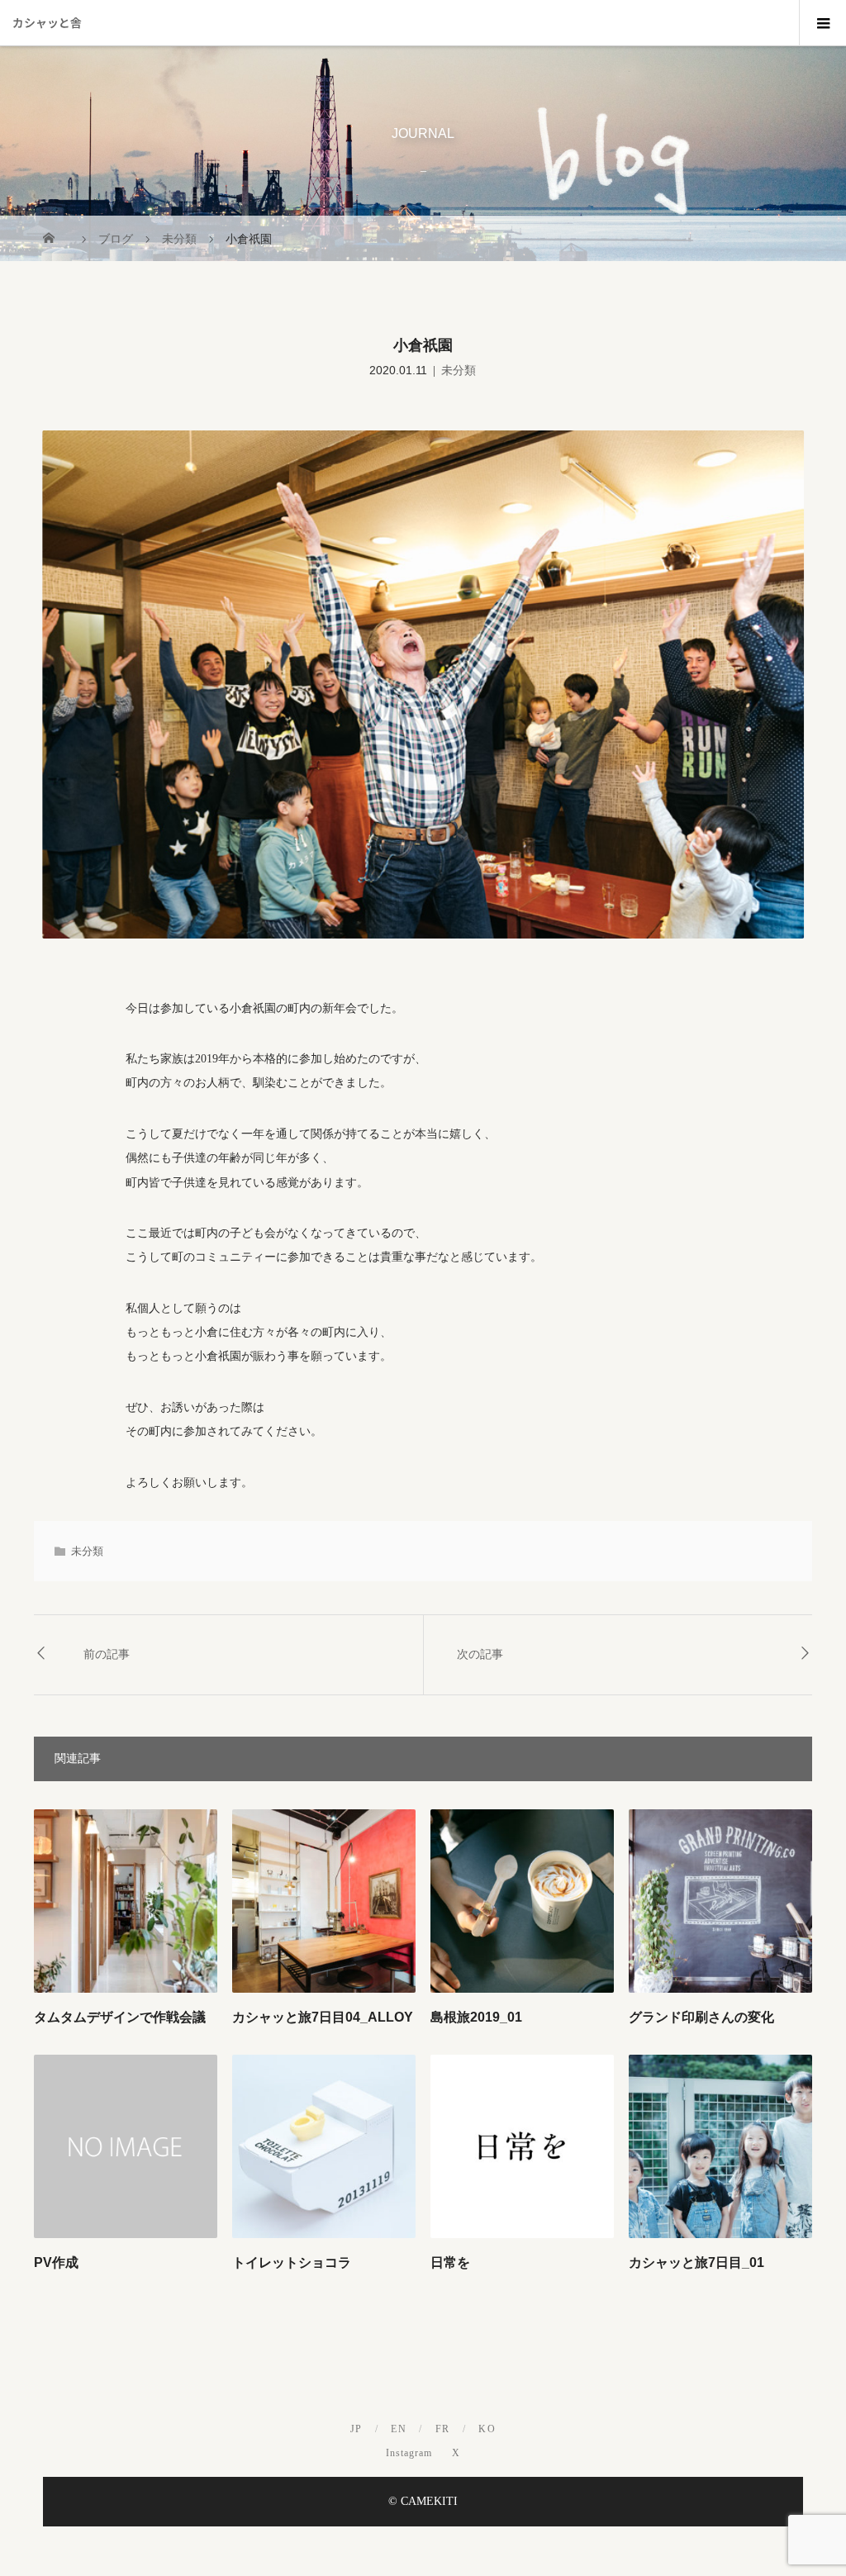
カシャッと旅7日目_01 (696, 2262)
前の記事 (107, 1654)
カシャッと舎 (47, 22)
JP (356, 2429)
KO (487, 2429)
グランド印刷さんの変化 (701, 2017)
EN (399, 2429)
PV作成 (56, 2262)
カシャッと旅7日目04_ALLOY (323, 2017)
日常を (450, 2262)
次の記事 (480, 1654)
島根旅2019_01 (476, 2017)
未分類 (459, 371)
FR (443, 2429)
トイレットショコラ (292, 2262)
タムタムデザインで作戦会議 (120, 2017)
